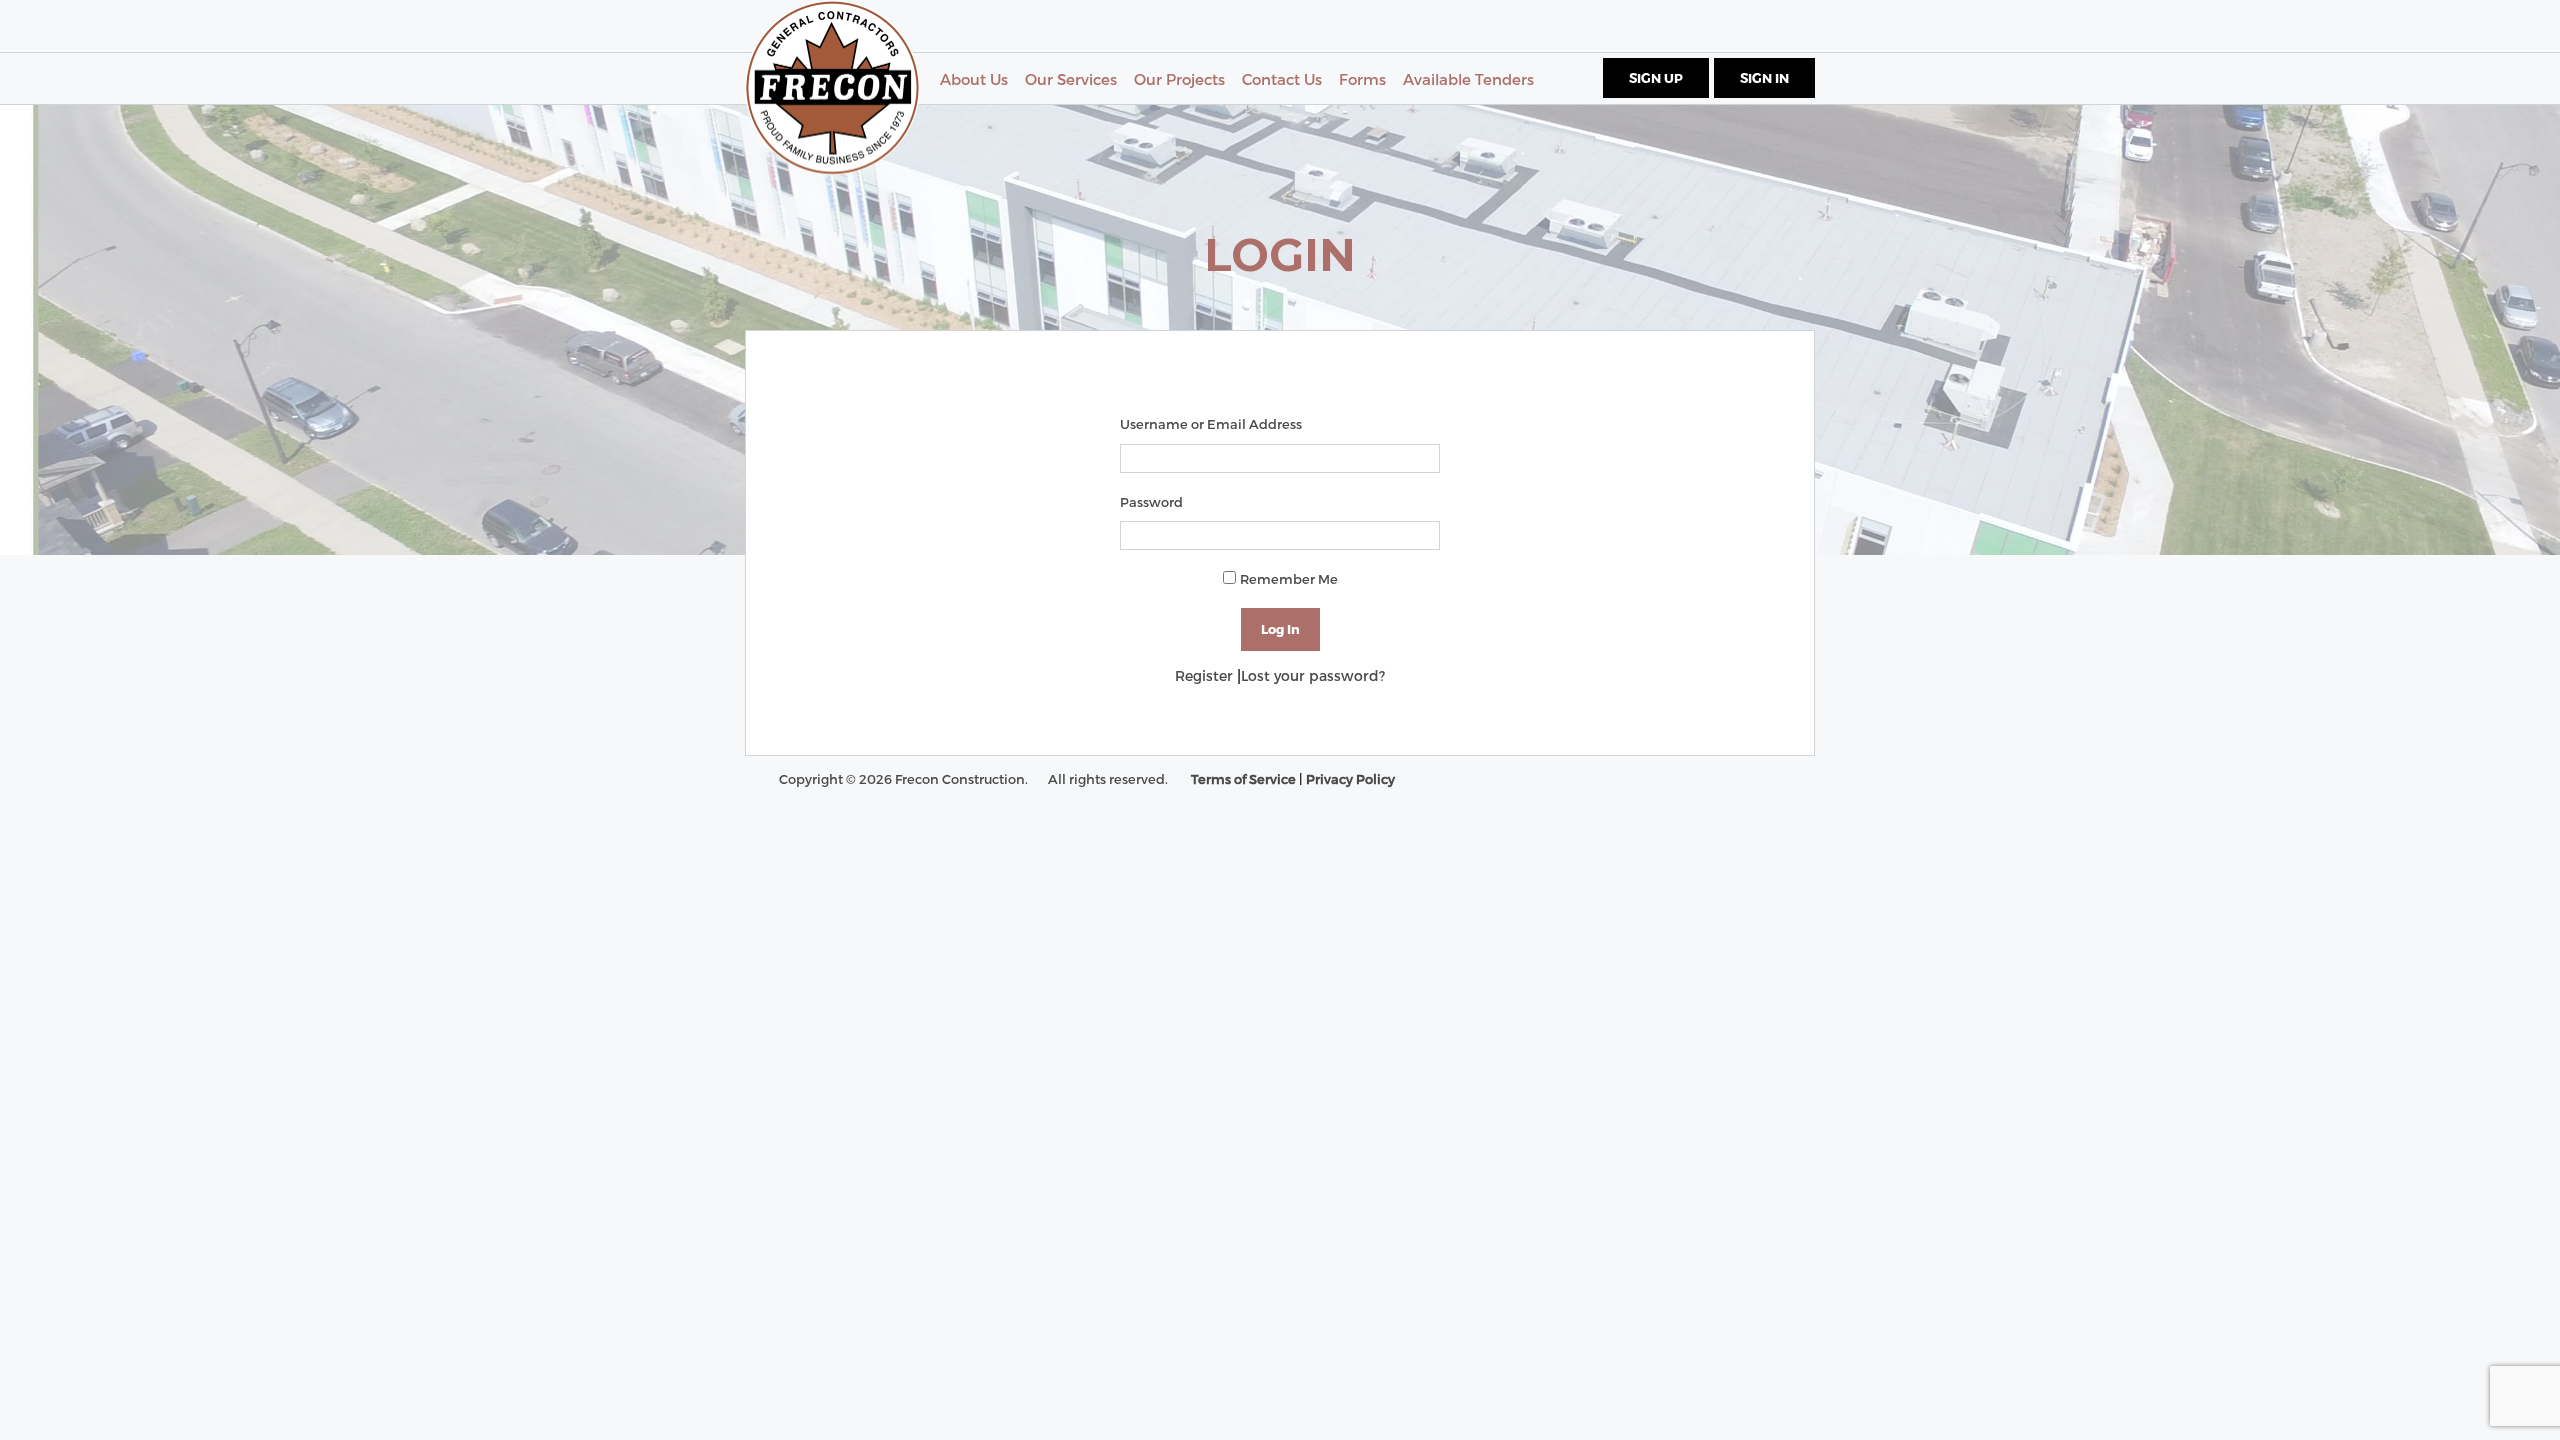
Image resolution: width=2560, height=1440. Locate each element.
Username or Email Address (1211, 424)
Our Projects (1179, 79)
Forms (1362, 79)
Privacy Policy (1350, 779)
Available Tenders (1468, 79)
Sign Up (1656, 78)
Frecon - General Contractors (832, 87)
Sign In (1764, 78)
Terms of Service (1243, 779)
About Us (974, 79)
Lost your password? (1313, 675)
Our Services (1071, 79)
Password (1151, 502)
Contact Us (1282, 79)
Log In (1280, 629)
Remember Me (1289, 579)
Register (1204, 675)
